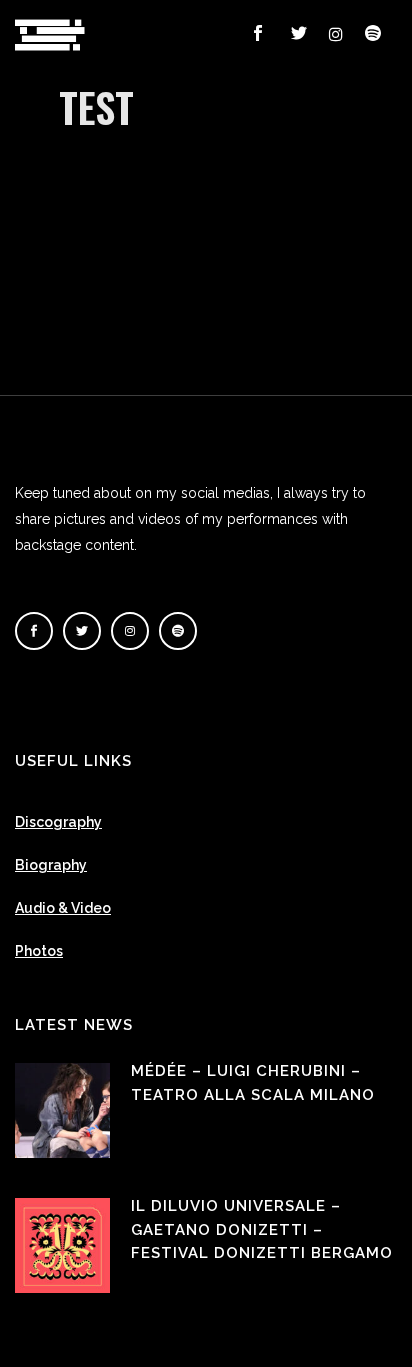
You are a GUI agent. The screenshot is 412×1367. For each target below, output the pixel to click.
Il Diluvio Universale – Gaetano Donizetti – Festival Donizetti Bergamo (262, 1229)
